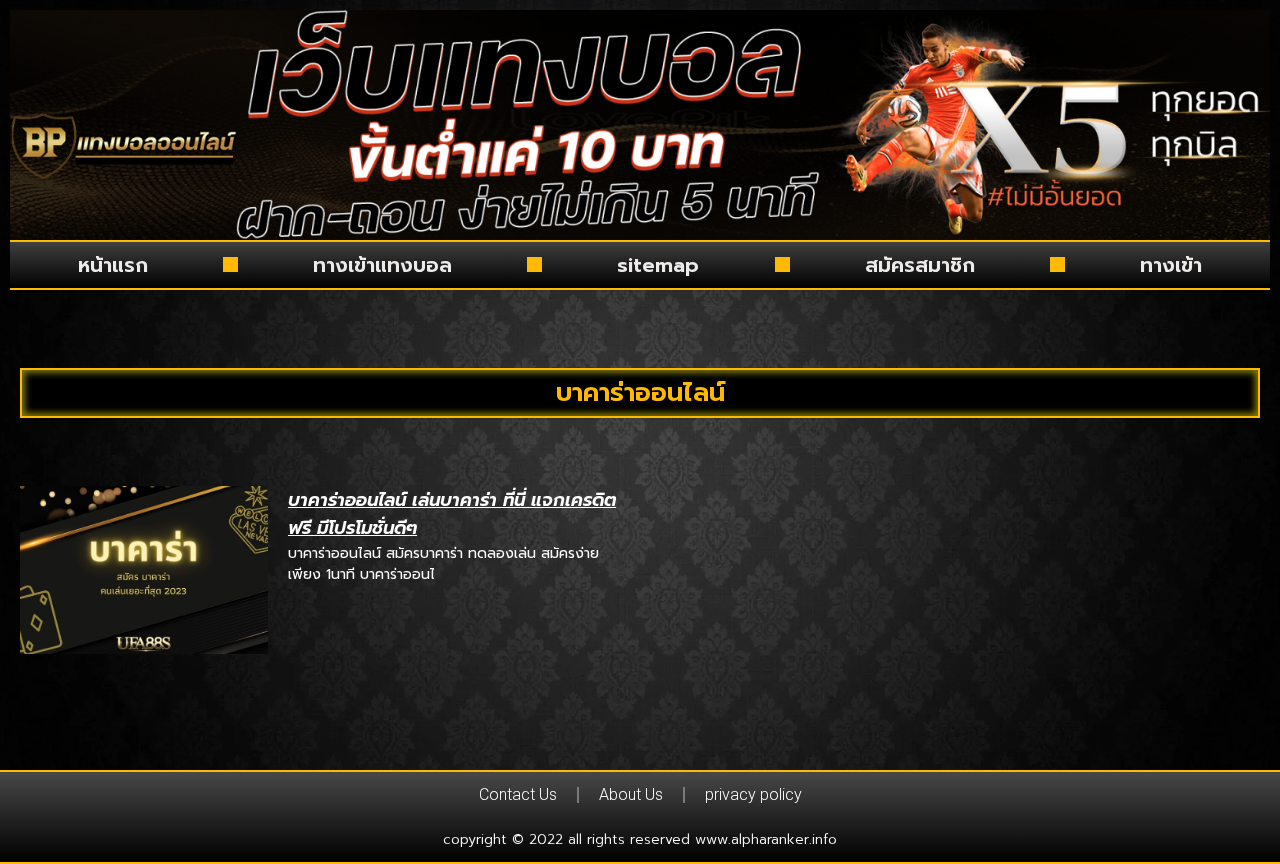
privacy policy (753, 794)
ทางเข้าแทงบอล (382, 265)
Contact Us (518, 794)
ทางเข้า (1171, 265)
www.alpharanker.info (766, 839)
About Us (631, 794)
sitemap (658, 265)
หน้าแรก (113, 265)
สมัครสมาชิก (920, 265)
